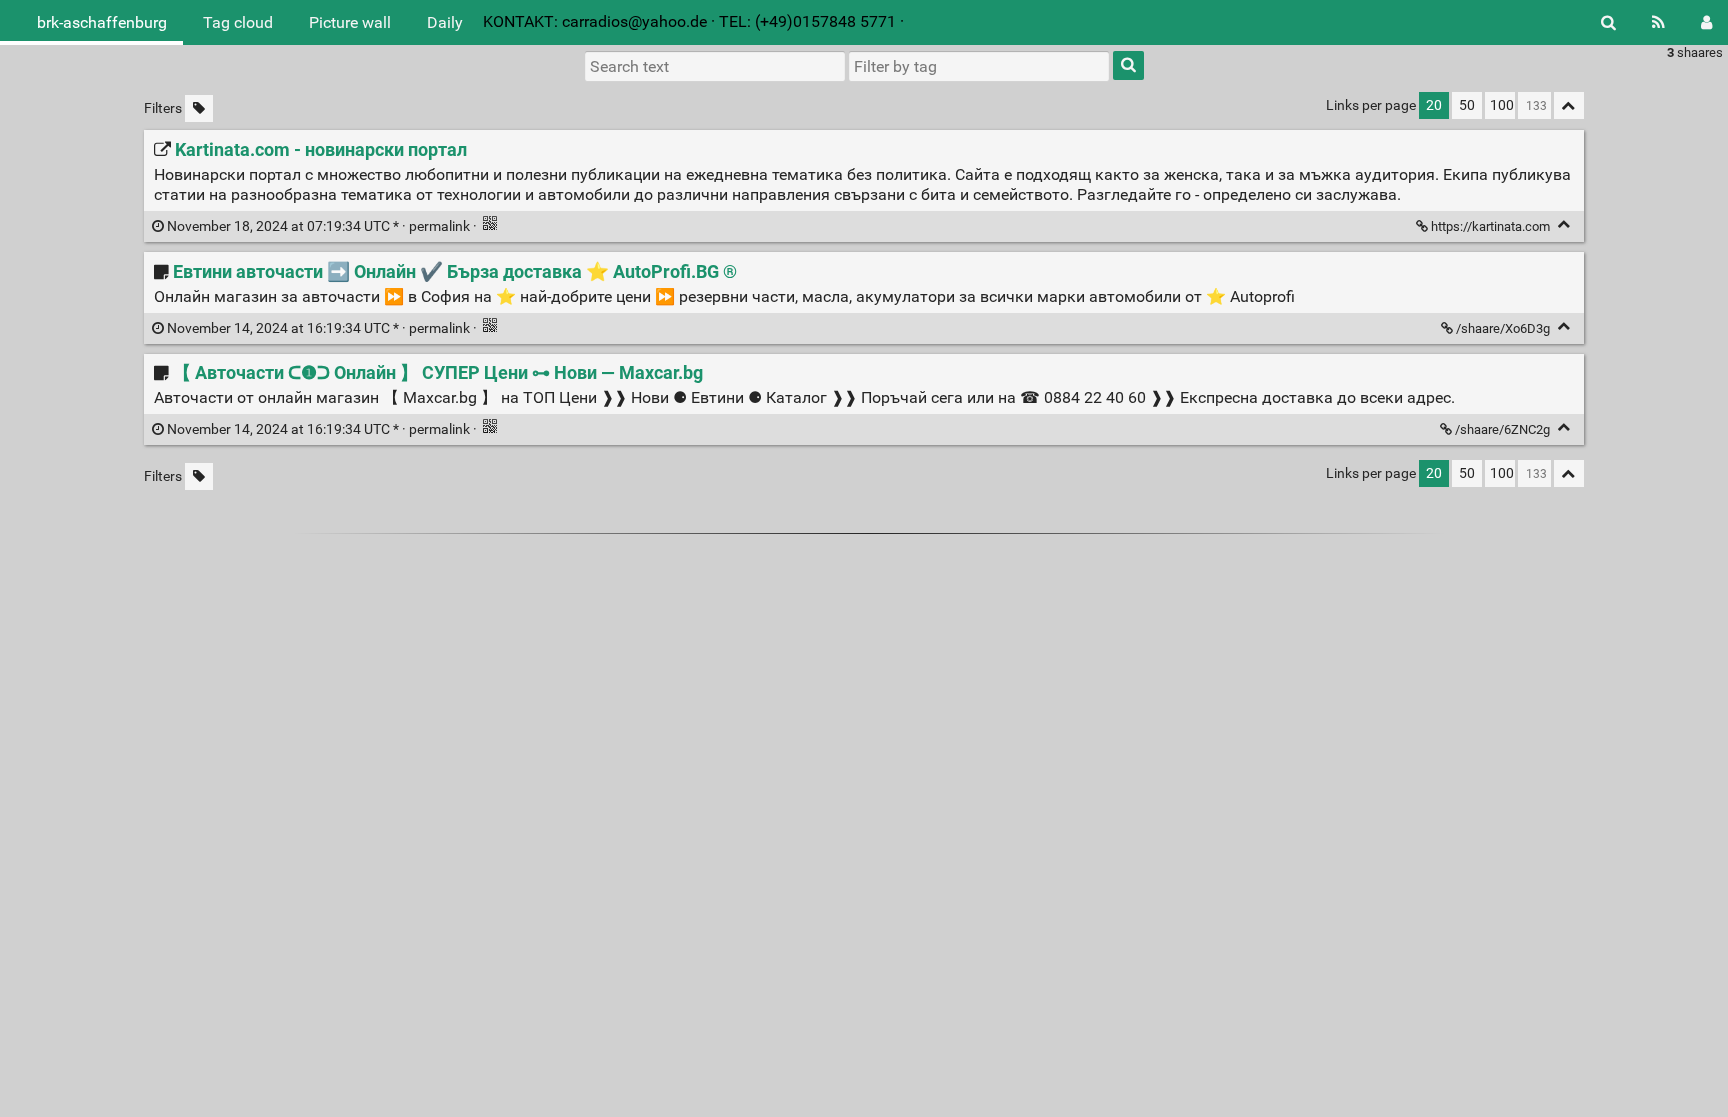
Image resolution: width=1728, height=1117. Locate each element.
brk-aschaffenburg (102, 22)
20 (1434, 105)
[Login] (1706, 22)
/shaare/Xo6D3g (1503, 328)
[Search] (1608, 22)
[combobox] (979, 66)
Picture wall (350, 22)
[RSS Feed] (1658, 22)
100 (1502, 105)
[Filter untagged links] (199, 108)
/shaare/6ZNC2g (1502, 429)
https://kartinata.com (1490, 226)
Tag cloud (238, 22)
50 (1467, 105)
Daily (445, 22)
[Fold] (1564, 224)
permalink (318, 226)
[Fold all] (1569, 105)
